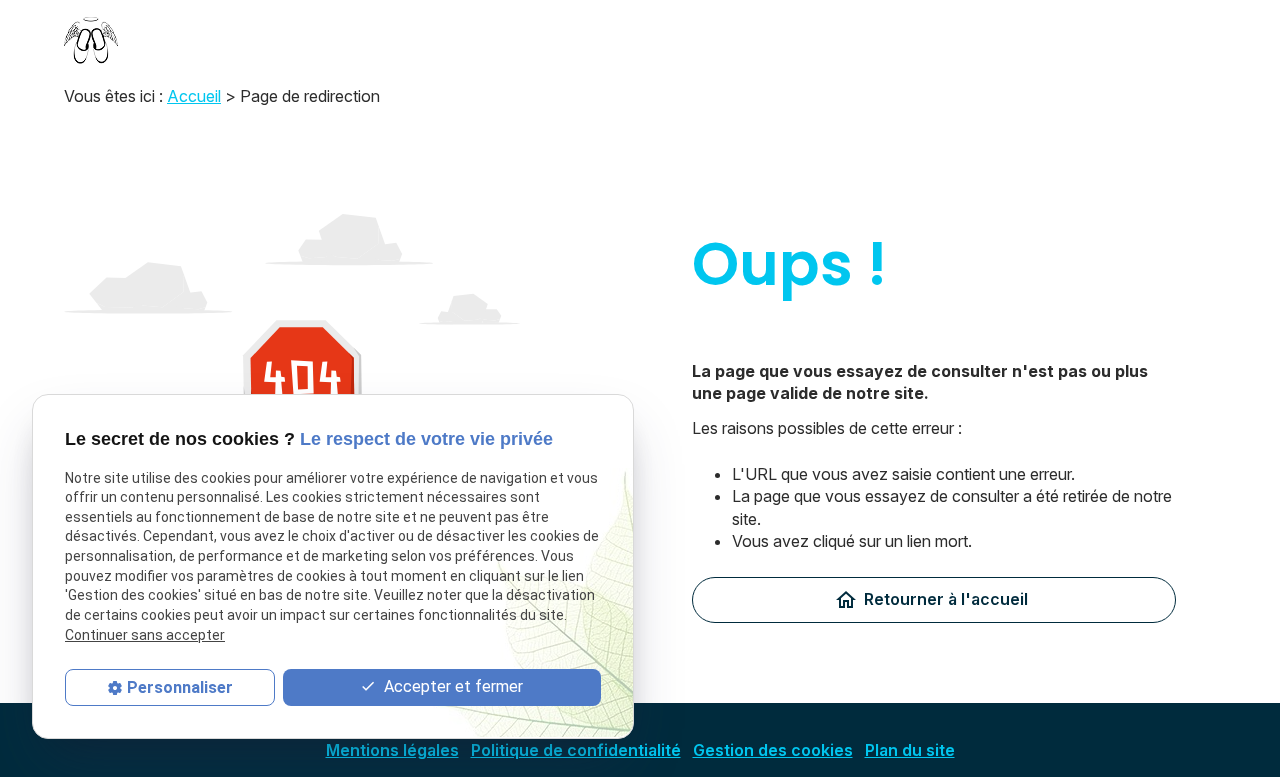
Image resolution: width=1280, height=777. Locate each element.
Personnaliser (180, 686)
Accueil (194, 96)
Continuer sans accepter (145, 634)
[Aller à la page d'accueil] (91, 40)
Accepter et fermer (451, 685)
